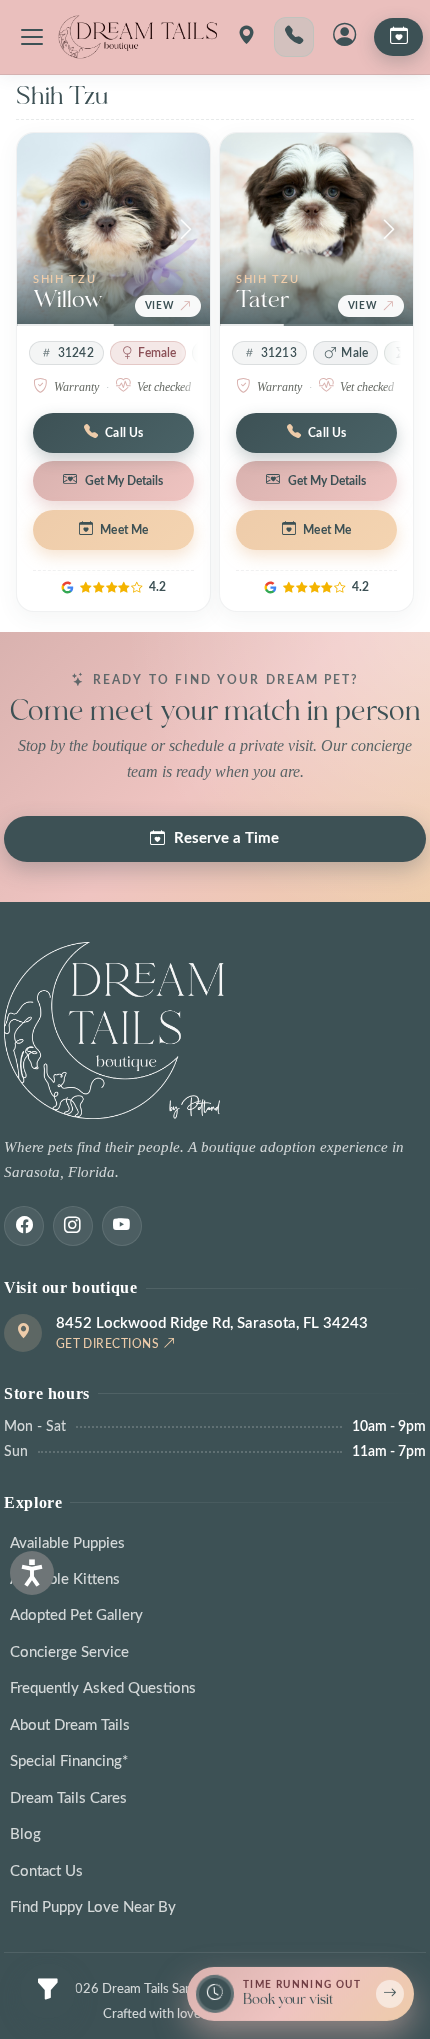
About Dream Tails (70, 1725)
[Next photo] (186, 230)
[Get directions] (246, 37)
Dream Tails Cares (68, 1798)
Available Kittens (65, 1579)
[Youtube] (122, 1226)
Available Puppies (67, 1543)
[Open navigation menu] (32, 37)
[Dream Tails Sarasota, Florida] (137, 37)
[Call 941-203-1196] (294, 37)
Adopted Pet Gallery (76, 1615)
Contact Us (46, 1871)
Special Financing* (69, 1761)
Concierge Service (69, 1652)
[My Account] (344, 37)
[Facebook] (24, 1226)
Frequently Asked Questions (103, 1688)
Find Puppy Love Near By (93, 1907)
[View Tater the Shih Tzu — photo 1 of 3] (316, 229)
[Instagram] (73, 1226)
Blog (25, 1834)
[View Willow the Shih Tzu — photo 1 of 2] (113, 229)
